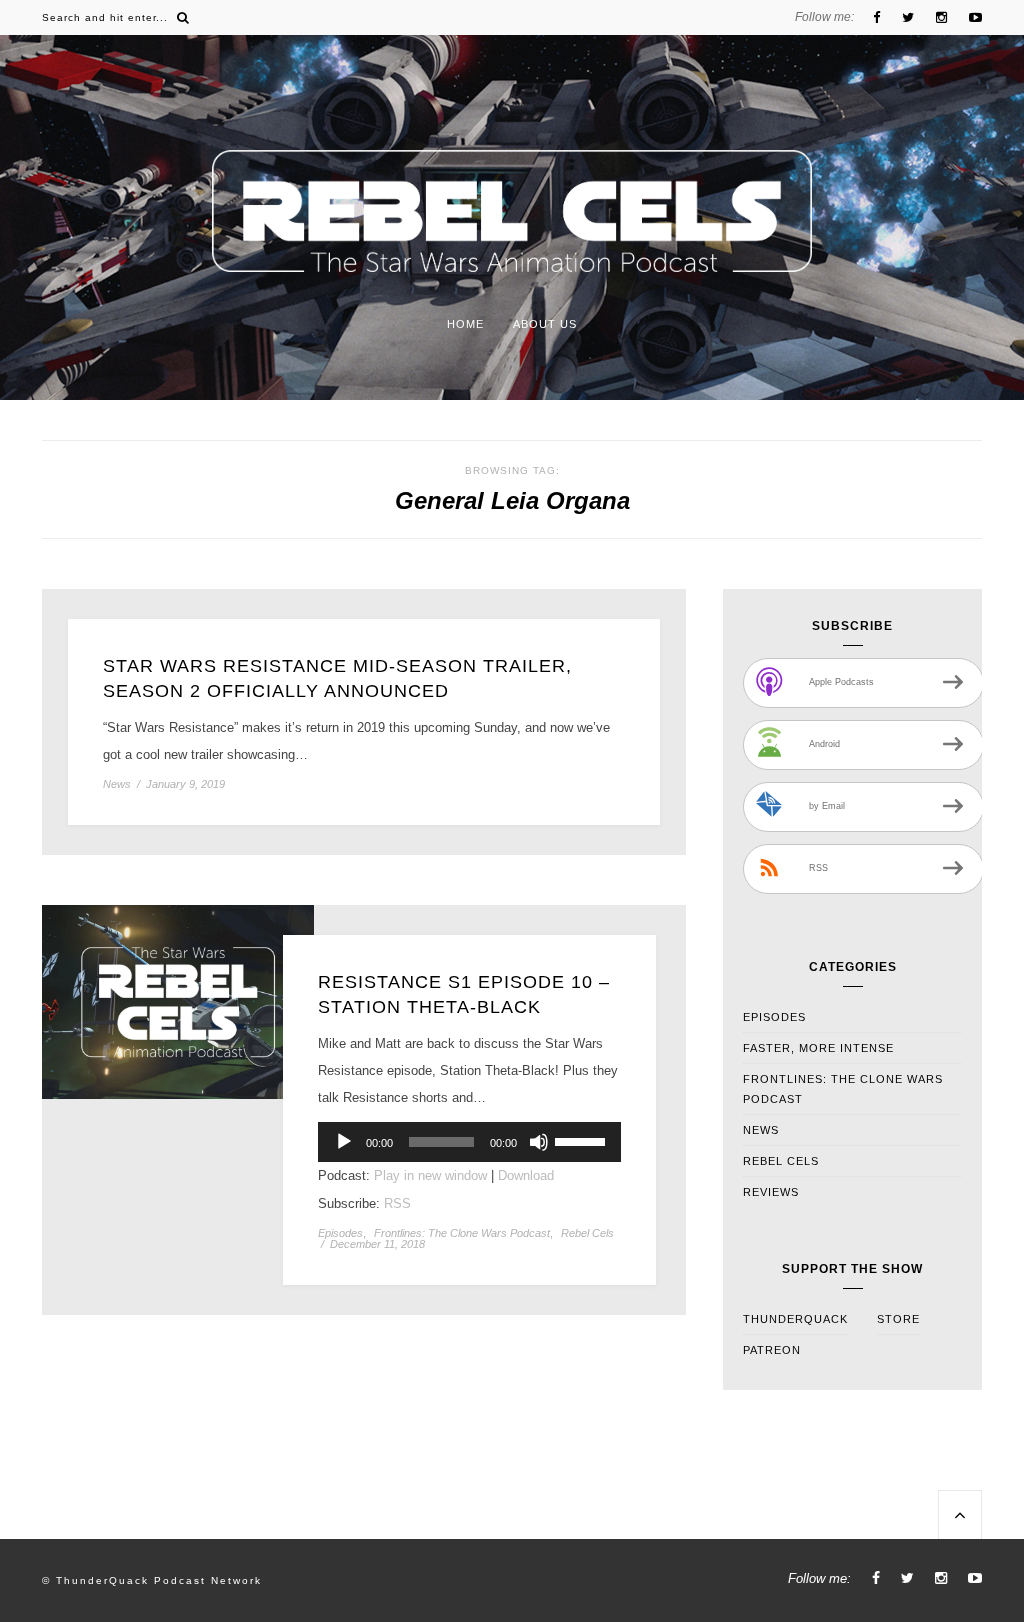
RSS (397, 1203)
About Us (545, 324)
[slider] (583, 1140)
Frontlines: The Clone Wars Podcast (462, 1233)
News (117, 784)
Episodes (340, 1233)
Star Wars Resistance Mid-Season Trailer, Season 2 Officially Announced (337, 678)
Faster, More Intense (818, 1048)
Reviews (771, 1192)
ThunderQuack (795, 1319)
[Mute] (539, 1142)
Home (465, 324)
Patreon (772, 1350)
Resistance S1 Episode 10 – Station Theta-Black (464, 994)
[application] (469, 1142)
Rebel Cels (587, 1233)
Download (526, 1175)
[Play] (344, 1142)
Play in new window (430, 1175)
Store (898, 1319)
